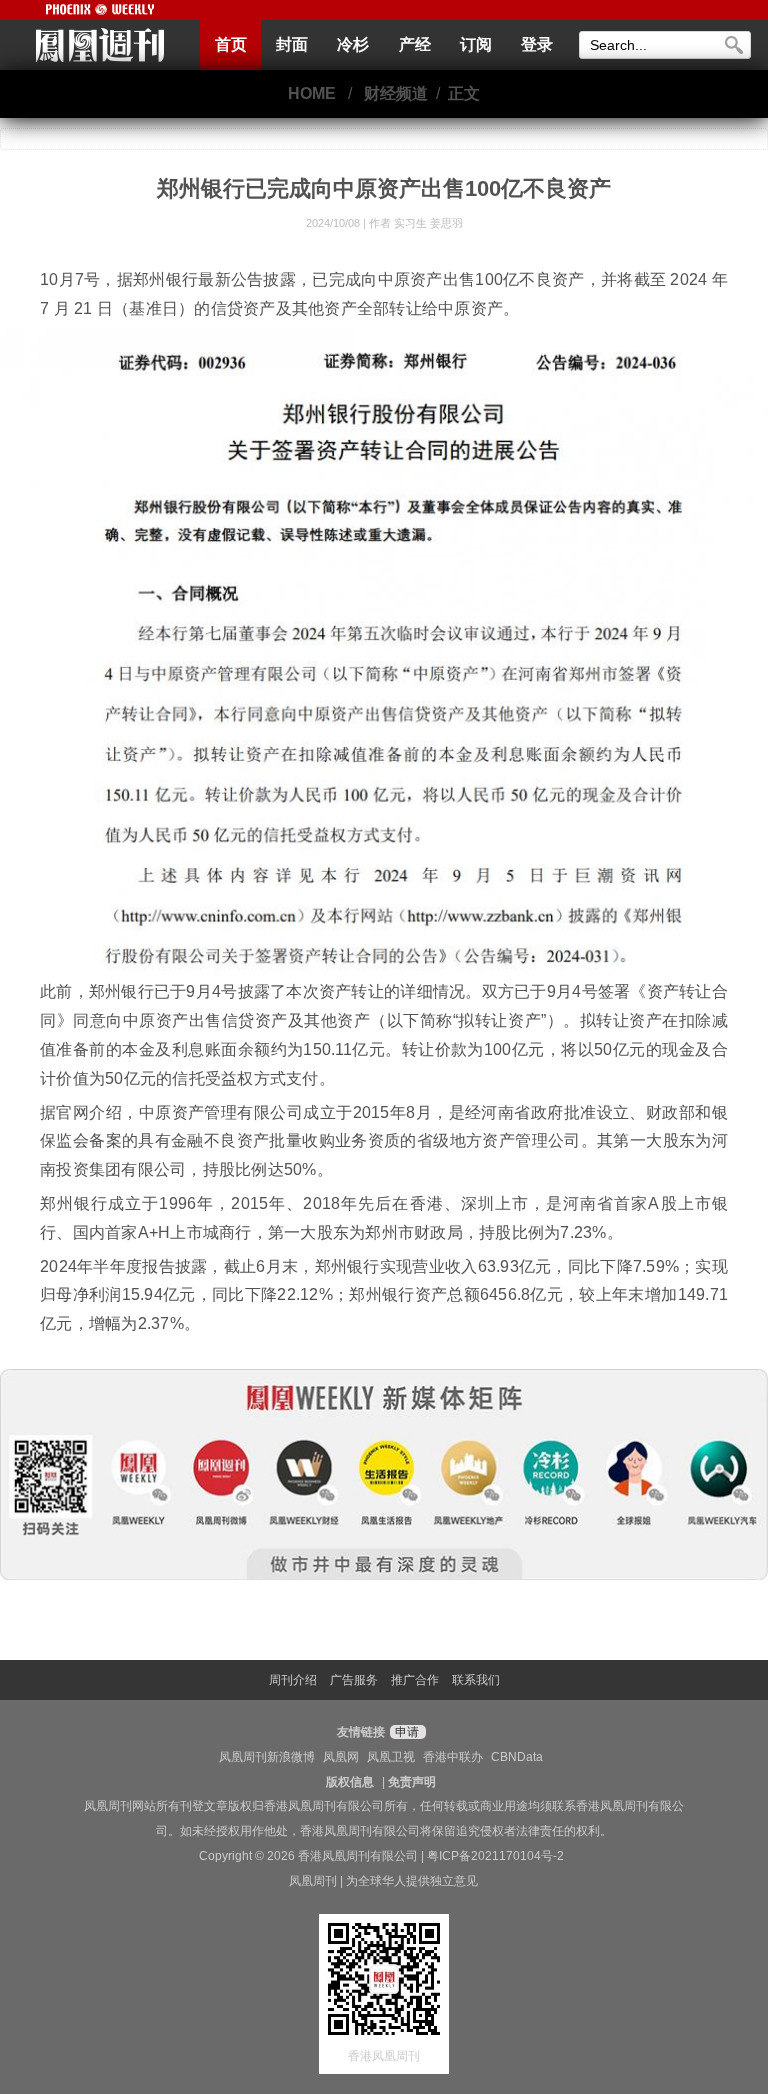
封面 (292, 44)
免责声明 (412, 1782)
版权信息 (350, 1782)
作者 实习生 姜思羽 (416, 223)
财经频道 (396, 93)
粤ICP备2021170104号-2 (495, 1856)
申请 (405, 1732)
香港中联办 (453, 1757)
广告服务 (354, 1680)
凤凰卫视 (391, 1757)
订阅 (476, 44)
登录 (537, 44)
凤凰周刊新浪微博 (267, 1757)
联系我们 (476, 1680)
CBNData (517, 1757)
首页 (231, 44)
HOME (312, 93)
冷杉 (353, 44)
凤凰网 (341, 1757)
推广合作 (415, 1680)
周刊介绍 (293, 1680)
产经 (415, 44)
